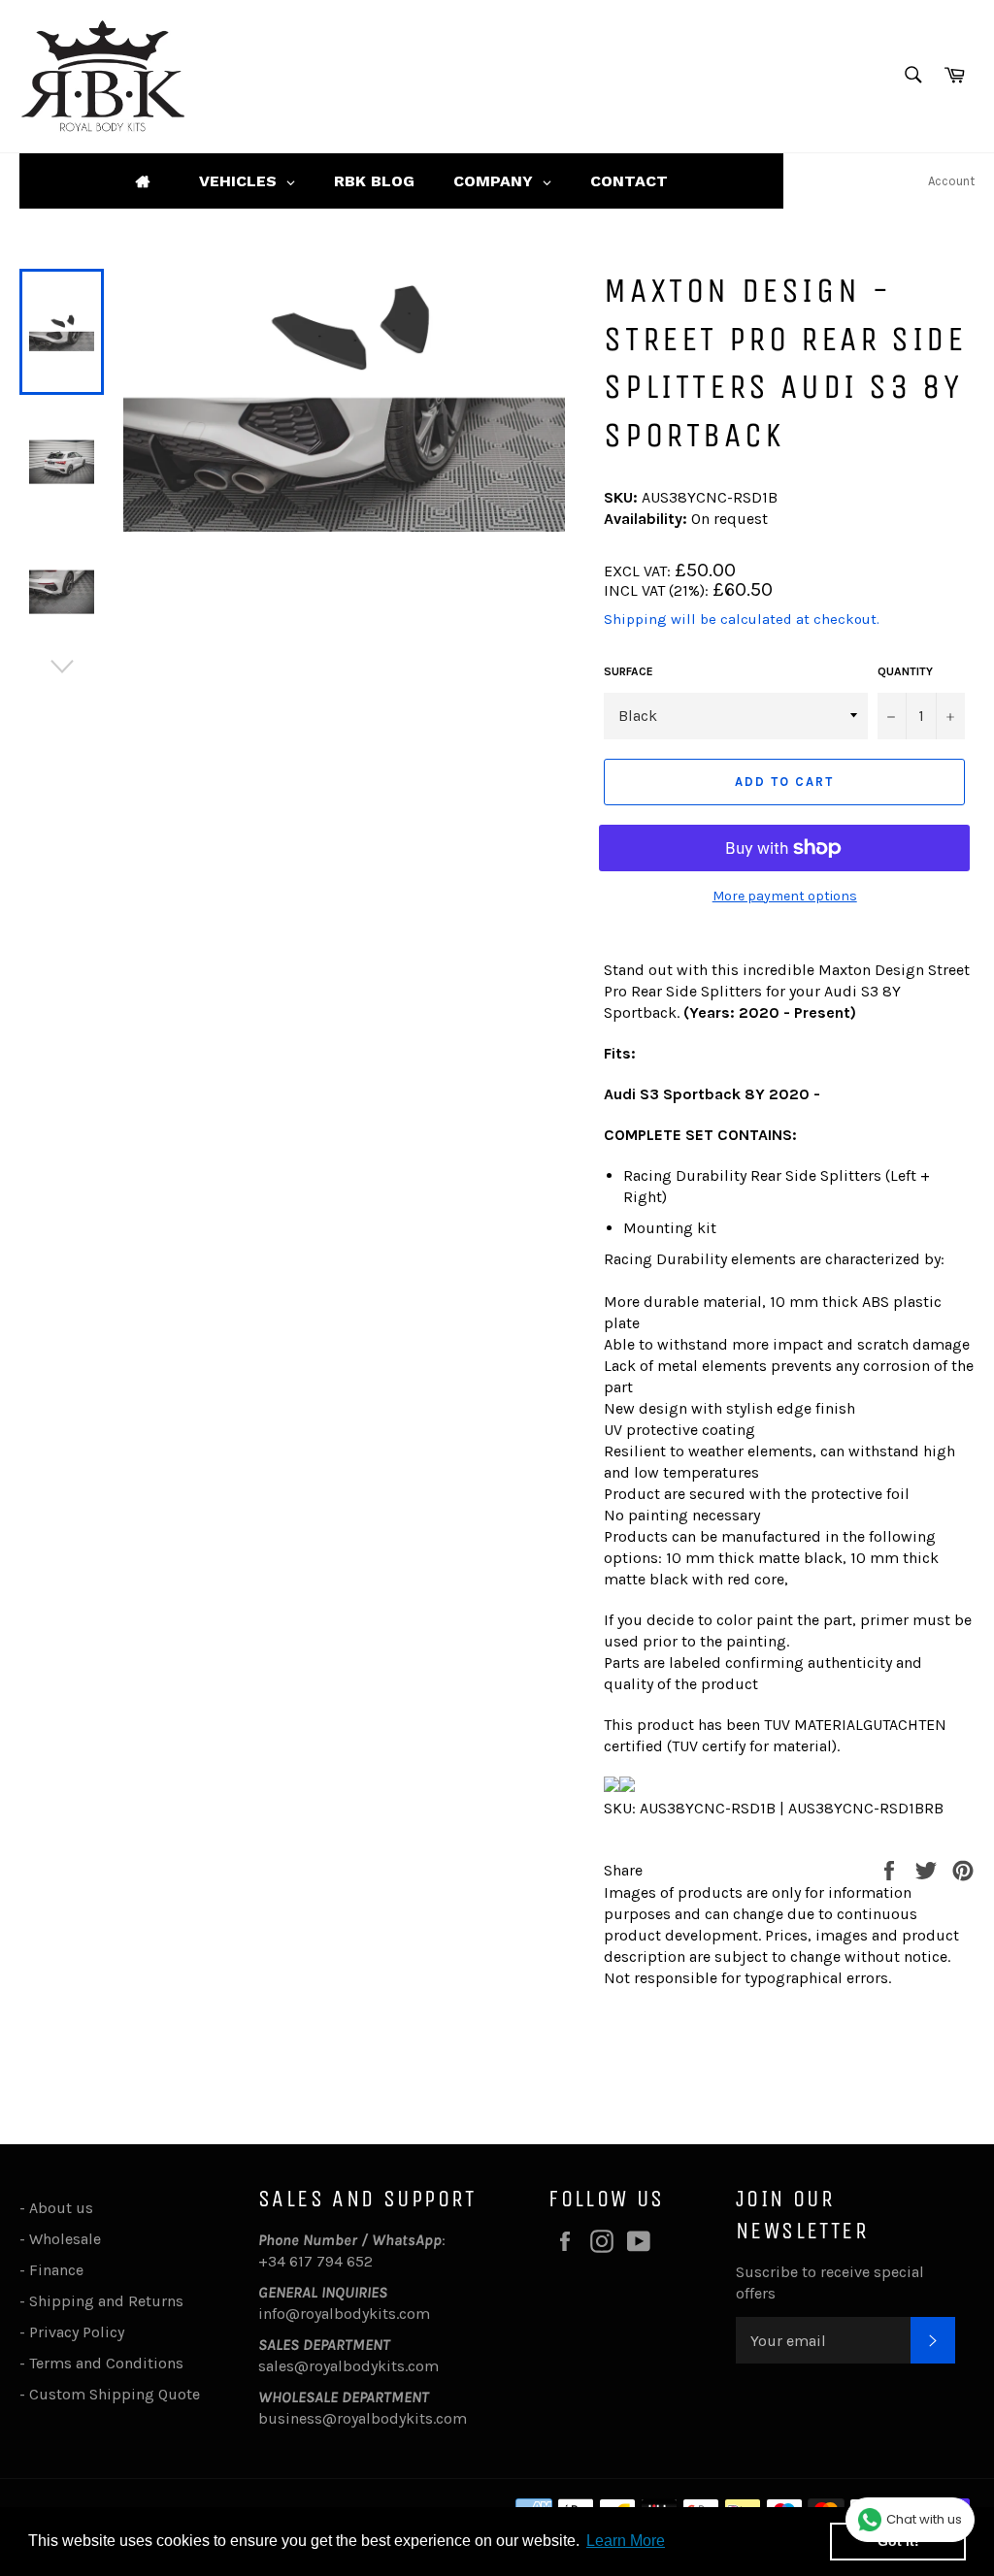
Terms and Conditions (106, 2363)
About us (61, 2208)
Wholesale (69, 2239)
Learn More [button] (626, 2541)
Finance (56, 2270)
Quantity (905, 671)
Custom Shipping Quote (115, 2394)
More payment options (785, 896)
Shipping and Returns (106, 2301)
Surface (629, 671)
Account (951, 181)
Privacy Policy (77, 2332)
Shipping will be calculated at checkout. (742, 619)
